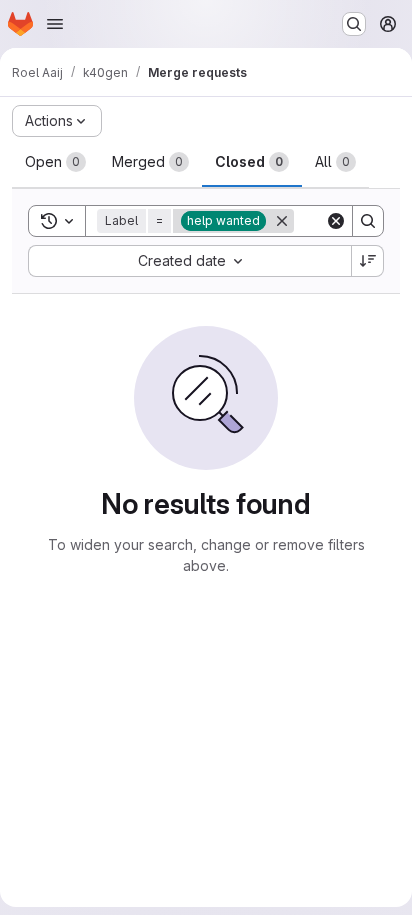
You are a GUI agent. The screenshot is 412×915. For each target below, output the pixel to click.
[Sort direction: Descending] (368, 261)
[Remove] (282, 221)
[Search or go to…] (354, 24)
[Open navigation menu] (55, 24)
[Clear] (336, 221)
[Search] (368, 221)
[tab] (55, 162)
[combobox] (189, 261)
